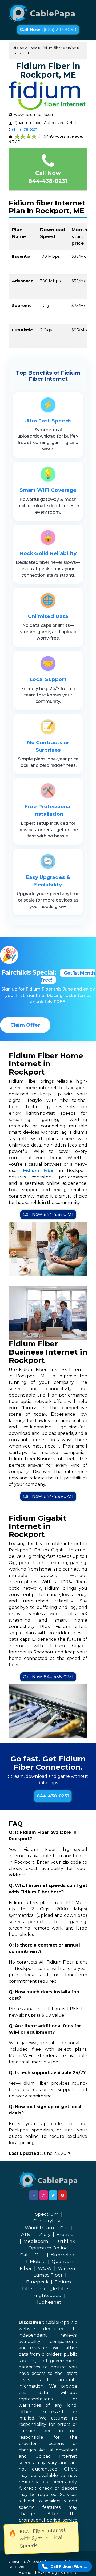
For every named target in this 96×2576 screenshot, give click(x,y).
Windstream (39, 2228)
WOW (45, 2268)
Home (25, 2572)
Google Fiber (55, 2289)
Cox (65, 2228)
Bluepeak (37, 2282)
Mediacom (36, 2241)
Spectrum (47, 2214)
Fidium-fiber (51, 48)
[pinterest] (63, 2195)
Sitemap (69, 2572)
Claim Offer (25, 1025)
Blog (52, 2572)
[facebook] (34, 2195)
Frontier (66, 2234)
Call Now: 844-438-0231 (48, 1214)
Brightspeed (47, 2295)
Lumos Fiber (48, 2275)
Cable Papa (27, 48)
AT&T (27, 2234)
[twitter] (53, 2195)
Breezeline (63, 2255)
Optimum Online (48, 2248)
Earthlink (65, 2241)
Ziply (45, 2234)
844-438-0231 (53, 1796)
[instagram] (44, 2195)
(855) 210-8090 (48, 30)
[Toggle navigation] (76, 8)
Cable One (32, 2255)
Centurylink (47, 2221)
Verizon (67, 2268)
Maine (71, 48)
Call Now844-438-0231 (48, 177)
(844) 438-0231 (25, 129)
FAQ (39, 2572)
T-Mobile (35, 2261)
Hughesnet (48, 2302)
